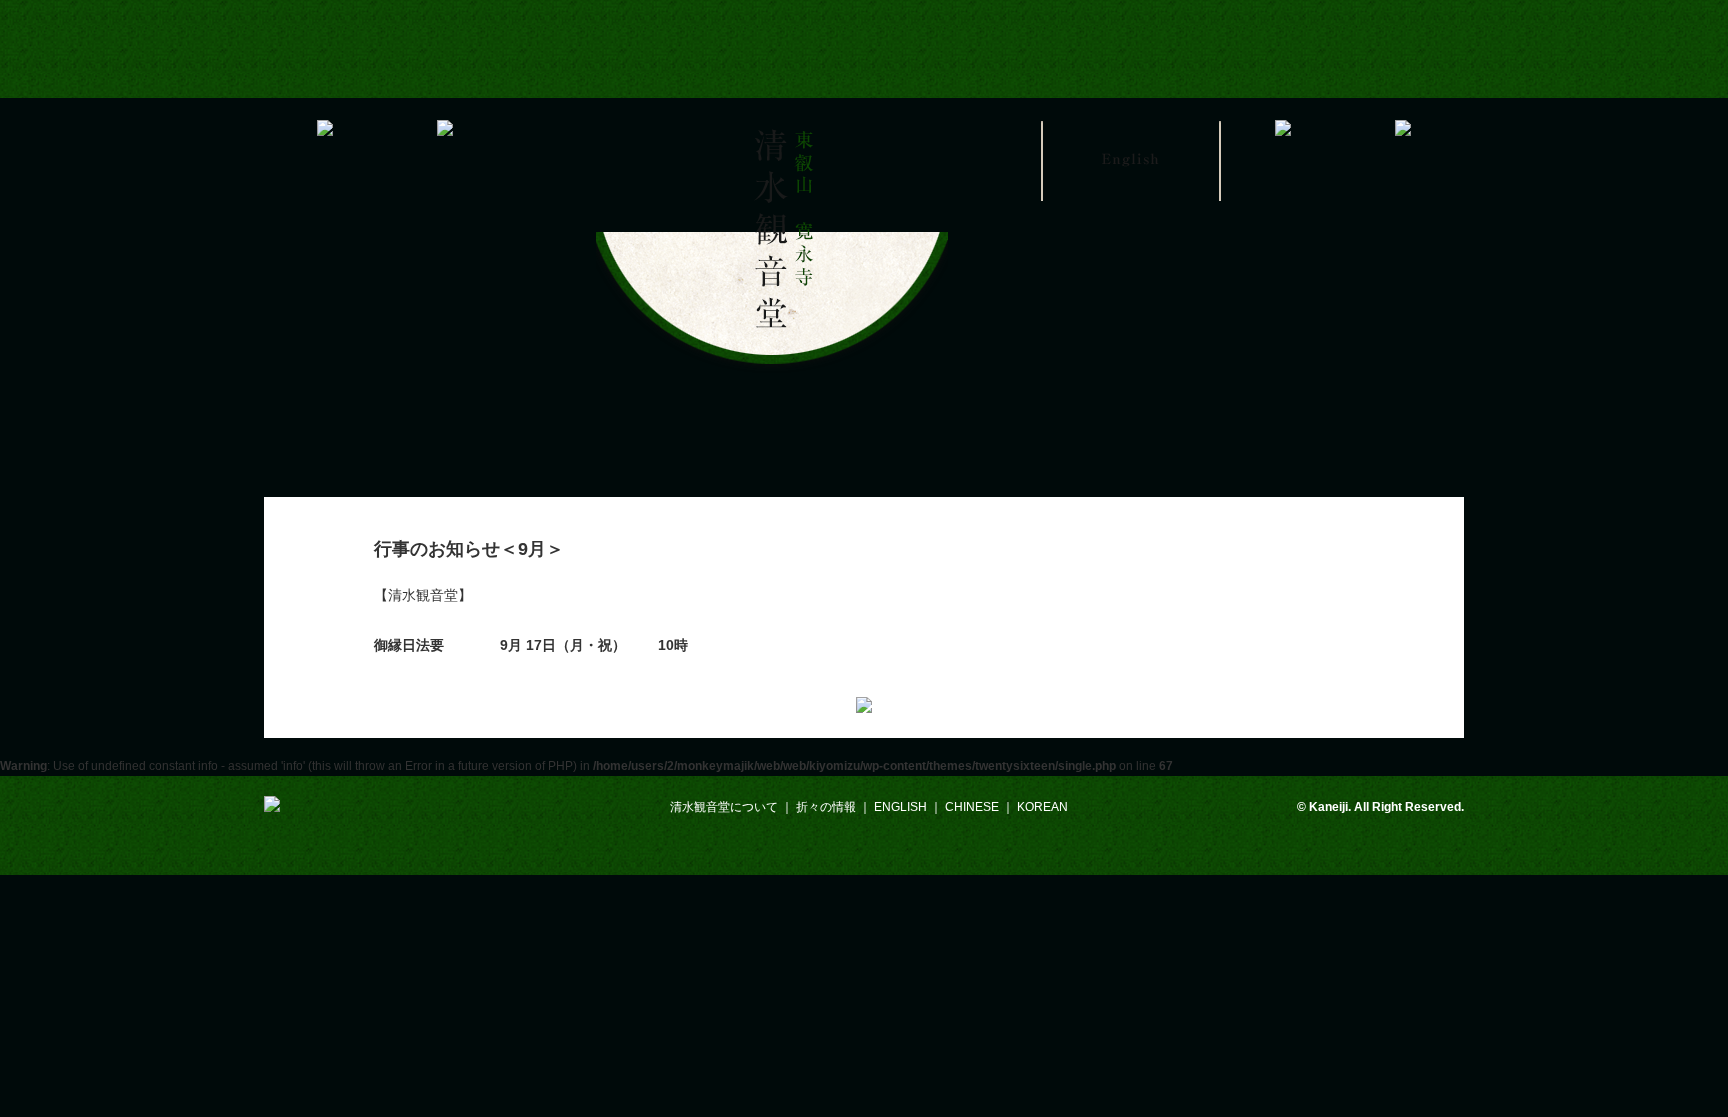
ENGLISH (900, 807)
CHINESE (972, 807)
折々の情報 (826, 807)
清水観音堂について (724, 807)
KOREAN (1042, 807)
